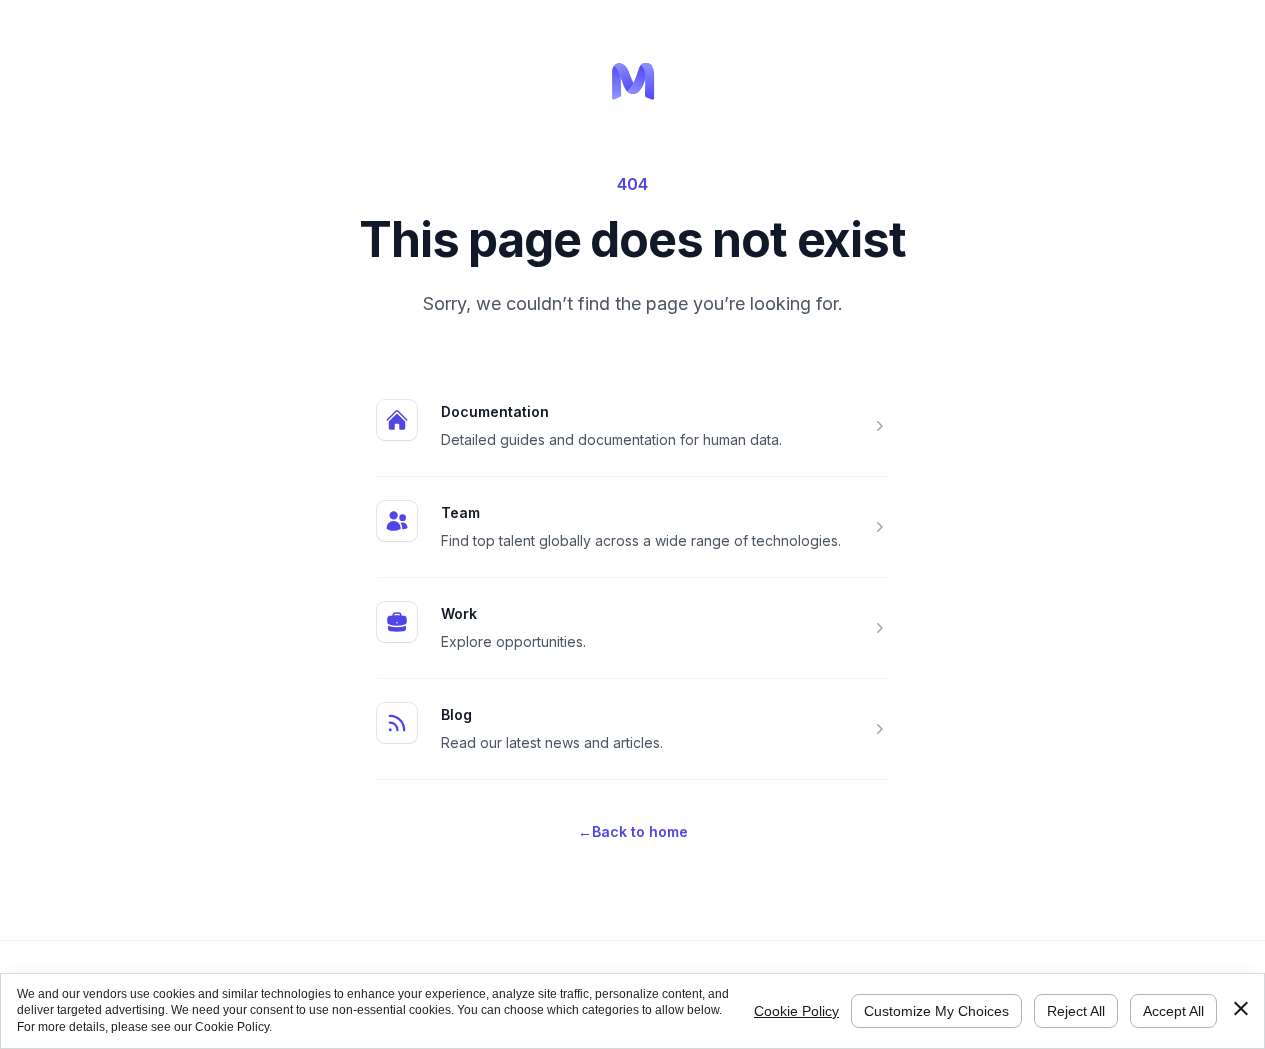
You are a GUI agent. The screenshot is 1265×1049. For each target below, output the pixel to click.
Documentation (495, 411)
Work (459, 613)
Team (460, 512)
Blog (456, 714)
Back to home (633, 831)
